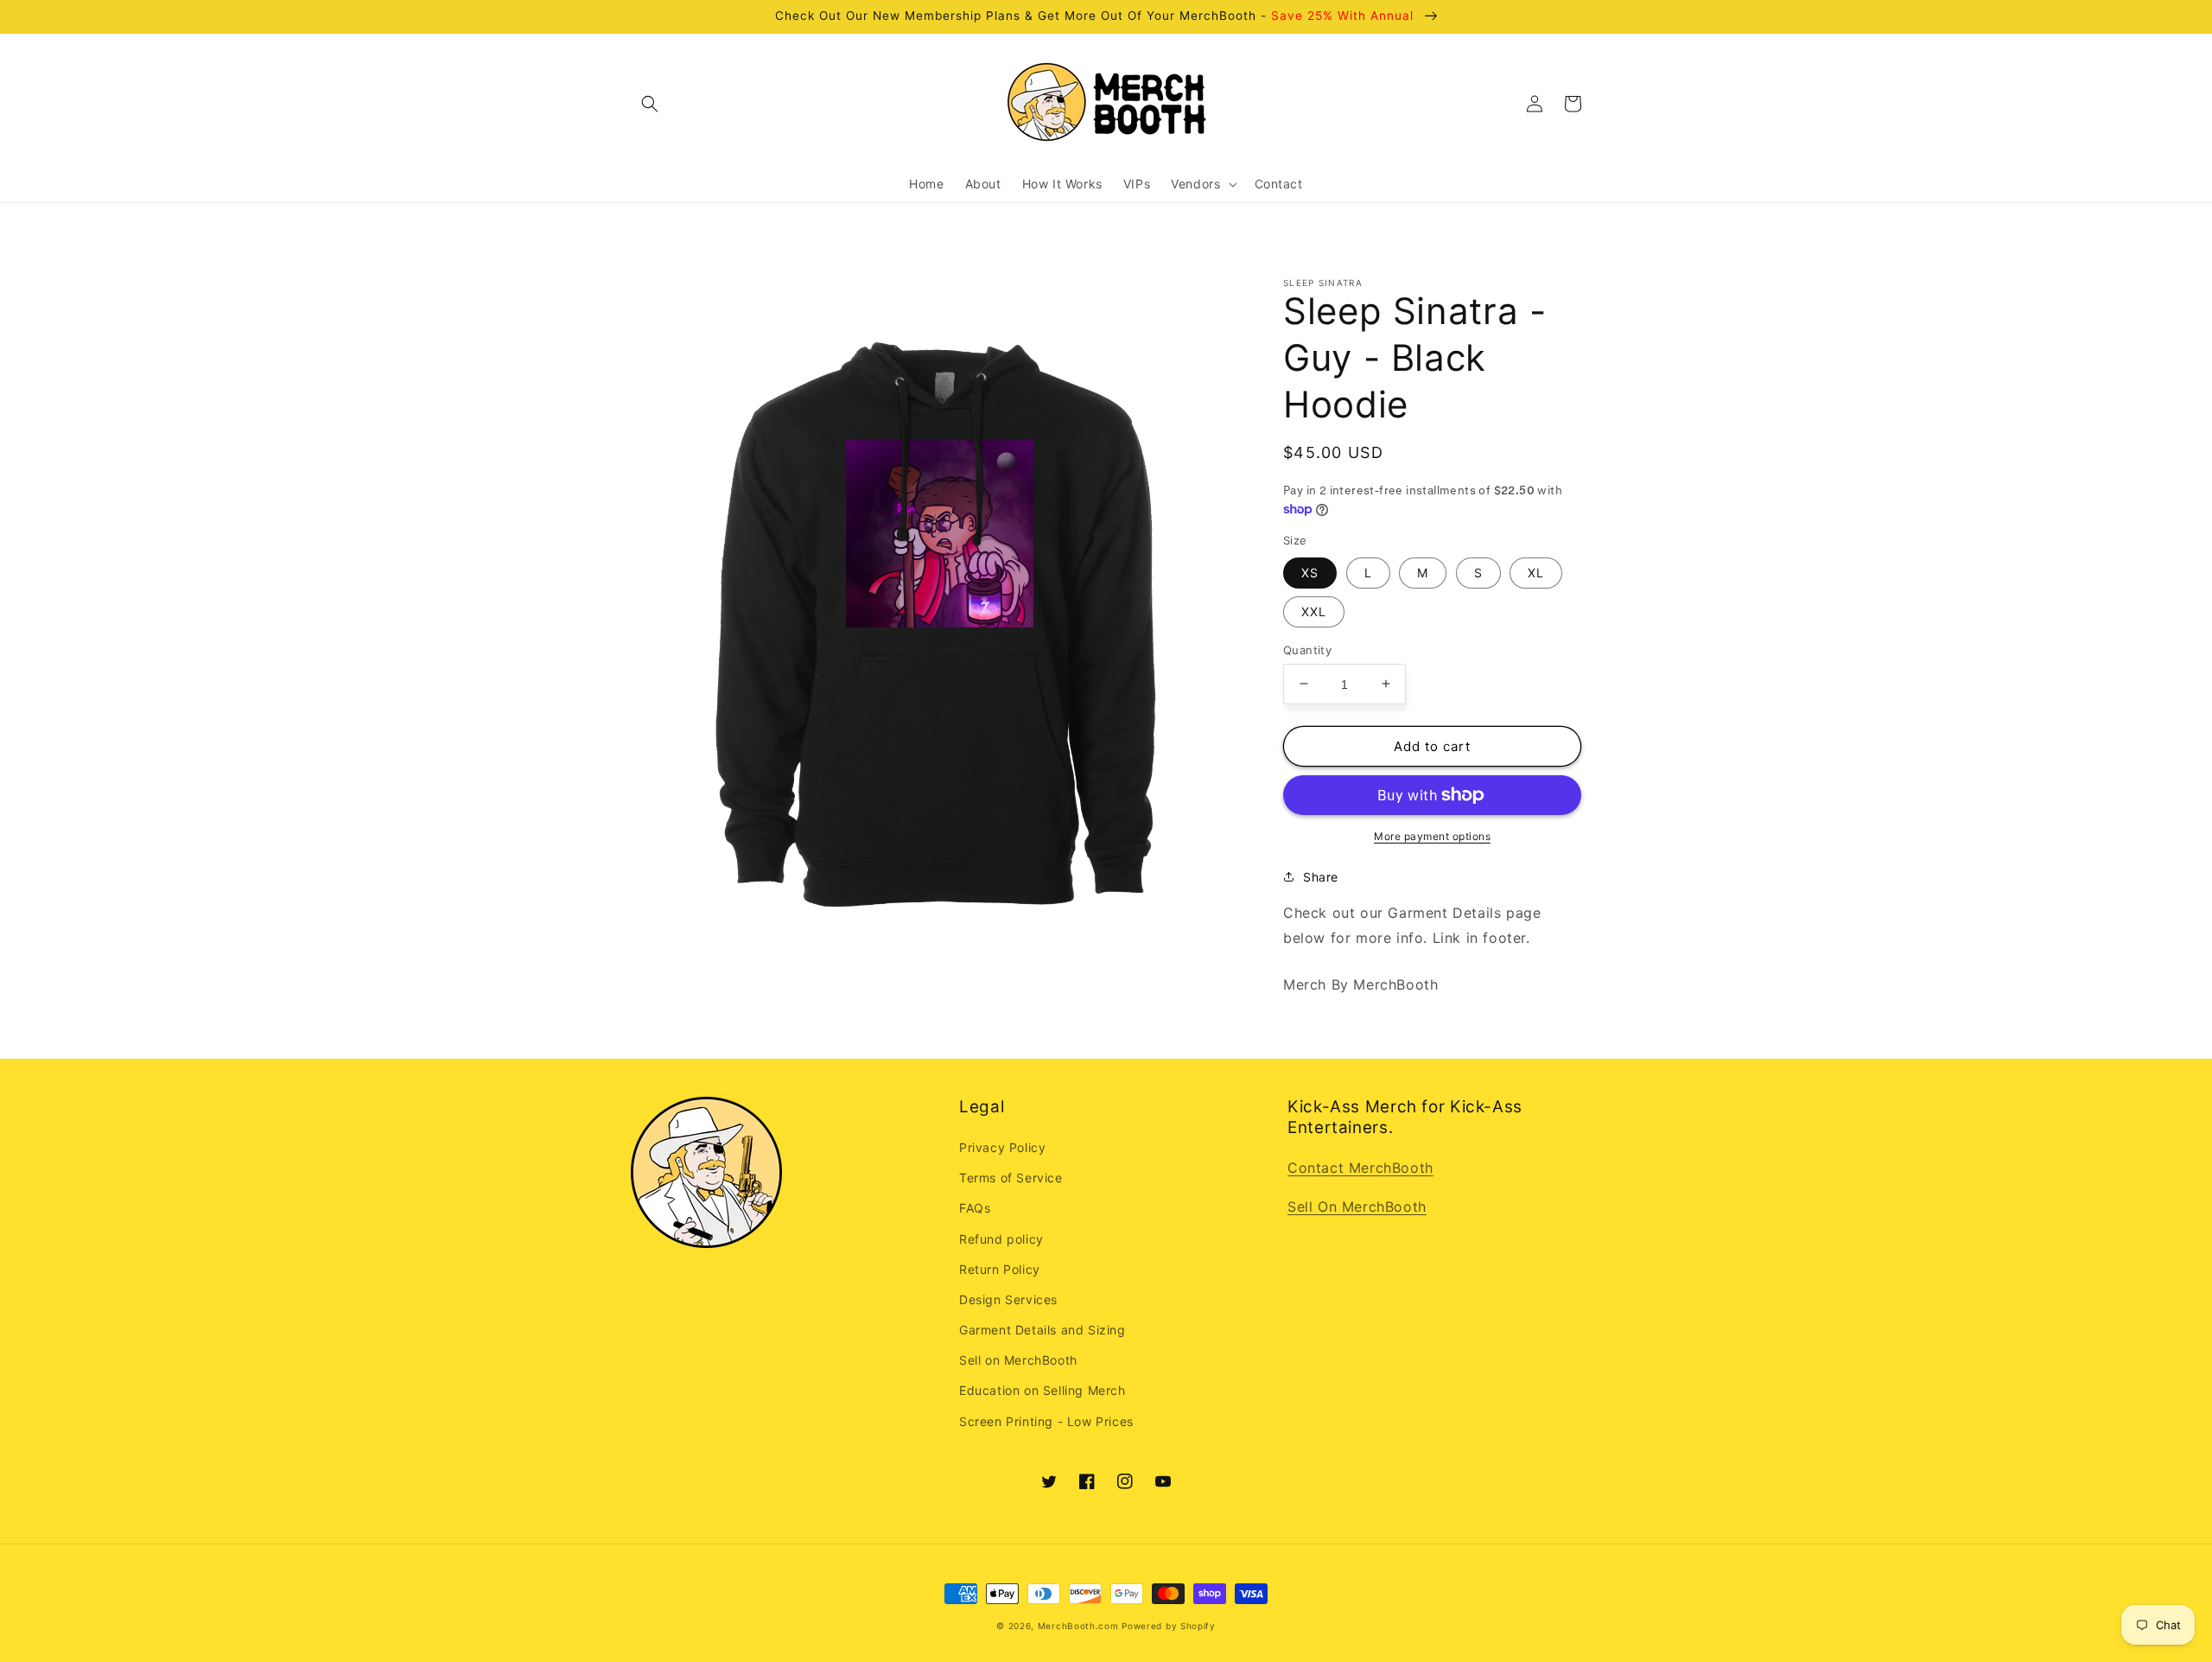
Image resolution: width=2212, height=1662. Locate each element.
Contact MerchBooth (1360, 1168)
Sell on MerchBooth (1018, 1360)
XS (1310, 572)
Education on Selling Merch (1042, 1390)
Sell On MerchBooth (1357, 1207)
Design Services (1008, 1299)
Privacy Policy (1002, 1147)
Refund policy (1001, 1239)
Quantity (1307, 649)
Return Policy (1000, 1269)
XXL (1314, 611)
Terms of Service (1011, 1178)
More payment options (1432, 836)
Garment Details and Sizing (1042, 1330)
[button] (650, 104)
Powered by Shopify (1169, 1626)
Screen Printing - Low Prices (1046, 1421)
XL (1536, 572)
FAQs (975, 1208)
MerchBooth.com (1078, 1626)
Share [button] (1321, 877)
